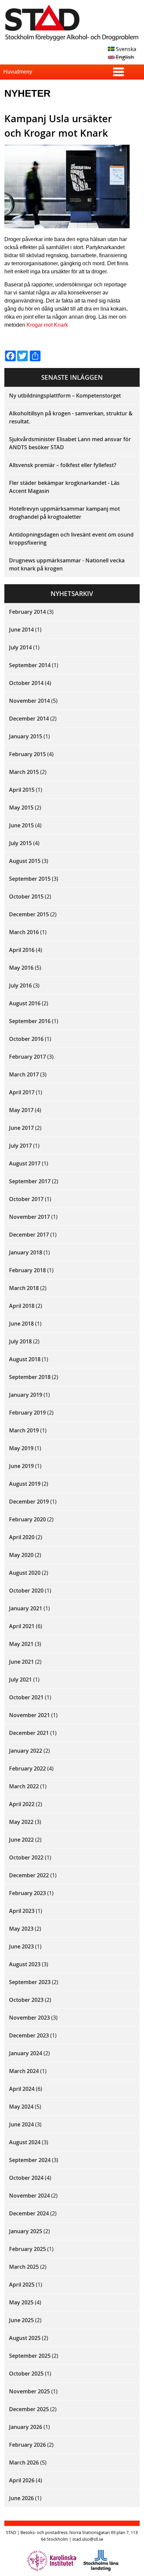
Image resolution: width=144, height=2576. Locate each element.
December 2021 (29, 1733)
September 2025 (30, 2356)
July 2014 (20, 647)
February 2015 (27, 754)
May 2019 (21, 1448)
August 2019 (25, 1484)
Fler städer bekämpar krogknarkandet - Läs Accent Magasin (64, 487)
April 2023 (22, 1911)
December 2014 (29, 719)
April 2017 (22, 1092)
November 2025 (29, 2391)
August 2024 (25, 2142)
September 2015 (30, 879)
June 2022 (21, 1840)
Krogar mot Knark (47, 325)
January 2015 (26, 736)
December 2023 (29, 2035)
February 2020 (27, 1519)
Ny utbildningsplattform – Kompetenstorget (65, 396)
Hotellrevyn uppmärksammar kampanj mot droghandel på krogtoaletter (64, 513)
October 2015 (26, 896)
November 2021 (29, 1715)
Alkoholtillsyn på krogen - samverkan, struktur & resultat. (71, 417)
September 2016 (30, 1021)
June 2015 (21, 825)
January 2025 (26, 2231)
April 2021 (22, 1626)
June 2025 (21, 2320)
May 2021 (21, 1644)
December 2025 (29, 2409)
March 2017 (24, 1074)
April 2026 (22, 2480)
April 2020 (22, 1537)
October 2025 (26, 2374)
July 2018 (20, 1341)
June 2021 (21, 1662)
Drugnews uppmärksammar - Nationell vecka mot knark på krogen (67, 564)
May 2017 (21, 1110)
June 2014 (21, 630)
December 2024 (29, 2213)
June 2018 (21, 1324)
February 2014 (27, 612)
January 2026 (26, 2427)
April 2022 (22, 1804)
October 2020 (26, 1591)
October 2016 (26, 1039)
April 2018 (22, 1306)
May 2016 (21, 968)
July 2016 (20, 985)
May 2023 (21, 1929)
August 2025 (25, 2338)
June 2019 (21, 1466)
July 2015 (20, 843)
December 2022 (29, 1875)
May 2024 (21, 2107)
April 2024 (22, 2089)
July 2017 (20, 1146)
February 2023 (27, 1893)
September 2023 (30, 1982)
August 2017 (25, 1163)
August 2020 (25, 1573)
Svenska (125, 49)
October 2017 (26, 1199)
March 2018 (24, 1288)
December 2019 (29, 1502)
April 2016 (22, 950)
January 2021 (26, 1608)
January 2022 (26, 1751)
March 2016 (24, 932)
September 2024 (30, 2160)
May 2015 (21, 808)
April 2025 (22, 2285)
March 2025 (24, 2267)
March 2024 (24, 2071)
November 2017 (29, 1217)
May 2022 (21, 1822)
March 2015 (24, 772)
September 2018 (30, 1377)
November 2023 (29, 2018)
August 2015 (25, 861)
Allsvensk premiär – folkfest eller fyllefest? (63, 465)
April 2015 (22, 790)
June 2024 (21, 2124)
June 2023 (21, 1946)
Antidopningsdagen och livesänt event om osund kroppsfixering (71, 539)
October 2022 (26, 1857)
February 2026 (27, 2445)
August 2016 (25, 1003)
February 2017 (27, 1057)
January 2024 (26, 2053)
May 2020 (21, 1555)
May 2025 (21, 2302)
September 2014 (30, 665)
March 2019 (24, 1430)
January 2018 (26, 1252)
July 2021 (20, 1680)
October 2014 (26, 683)
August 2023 (25, 1964)
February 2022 (27, 1768)
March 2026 (24, 2463)
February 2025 (27, 2249)
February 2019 (27, 1413)
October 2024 (26, 2178)
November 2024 (29, 2196)
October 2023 (26, 2000)
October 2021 (26, 1697)
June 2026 (21, 2498)
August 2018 (25, 1359)
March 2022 (24, 1786)
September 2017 (30, 1181)
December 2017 (29, 1235)
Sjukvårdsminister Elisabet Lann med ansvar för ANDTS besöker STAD (70, 443)
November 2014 (29, 701)
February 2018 (27, 1270)
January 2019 (26, 1395)
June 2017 (21, 1128)
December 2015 (29, 914)
